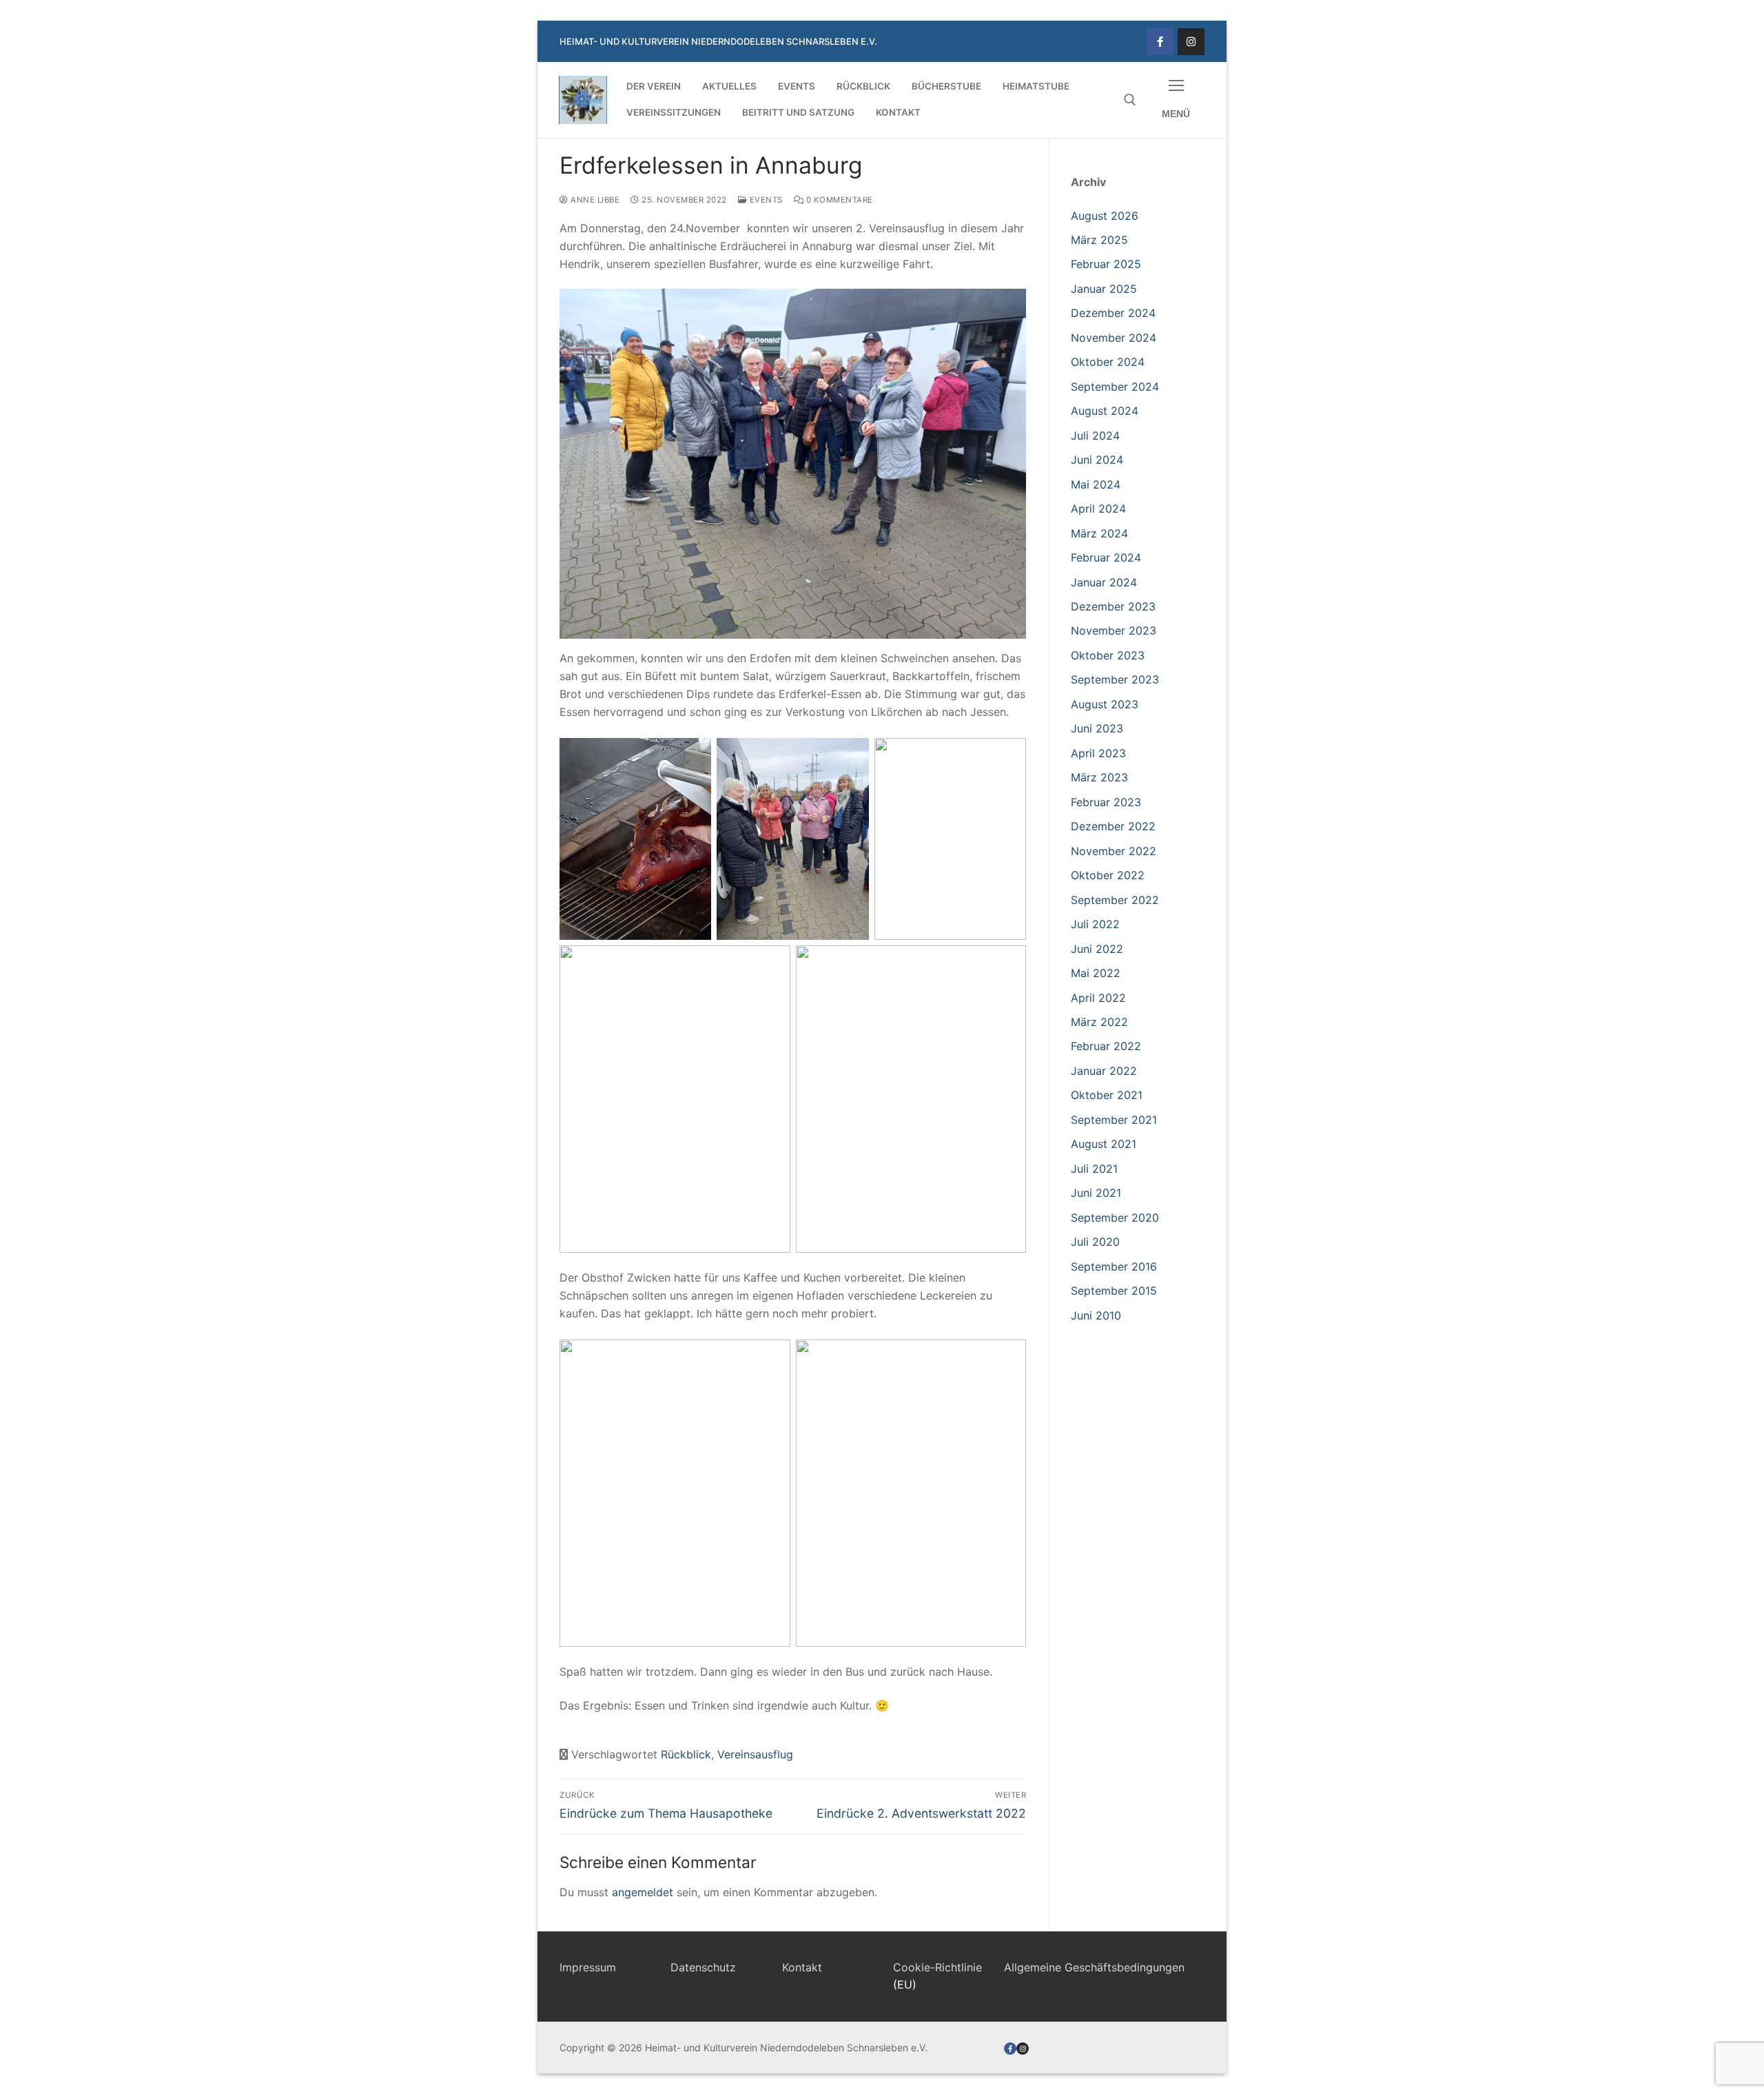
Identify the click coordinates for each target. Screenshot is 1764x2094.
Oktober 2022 (1108, 875)
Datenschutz (703, 1967)
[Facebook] (1160, 42)
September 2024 (1115, 387)
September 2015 (1114, 1291)
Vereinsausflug (755, 1754)
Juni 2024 (1097, 460)
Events (765, 200)
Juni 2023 (1097, 728)
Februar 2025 (1106, 264)
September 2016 (1114, 1266)
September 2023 (1115, 679)
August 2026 (1105, 216)
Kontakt (802, 1967)
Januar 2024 (1104, 582)
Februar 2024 (1106, 557)
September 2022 (1115, 900)
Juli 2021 (1094, 1169)
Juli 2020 (1095, 1242)
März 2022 (1099, 1022)
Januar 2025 (1104, 289)
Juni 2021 (1096, 1193)
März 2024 (1099, 533)
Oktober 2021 (1107, 1095)
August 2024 (1105, 411)
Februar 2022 (1106, 1046)
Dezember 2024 (1113, 313)
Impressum (588, 1967)
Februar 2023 (1106, 802)
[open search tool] (1130, 100)
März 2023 (1099, 777)
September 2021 (1114, 1120)
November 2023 (1114, 630)
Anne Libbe (594, 200)
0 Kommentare (838, 200)
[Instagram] (1191, 42)
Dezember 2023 (1113, 606)
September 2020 (1115, 1218)
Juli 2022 (1095, 924)
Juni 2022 (1097, 949)
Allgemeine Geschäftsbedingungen (1094, 1967)
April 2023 (1098, 753)
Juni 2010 (1096, 1315)
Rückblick (686, 1754)
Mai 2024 (1096, 484)
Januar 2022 (1104, 1071)
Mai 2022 (1096, 973)
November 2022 (1114, 851)
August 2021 (1104, 1144)
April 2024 (1098, 509)
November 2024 (1114, 338)
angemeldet (643, 1892)
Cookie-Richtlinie (937, 1967)
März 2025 (1099, 240)
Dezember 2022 (1113, 826)
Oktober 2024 (1108, 362)
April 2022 (1098, 998)
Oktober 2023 (1108, 655)
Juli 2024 (1095, 435)
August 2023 (1105, 704)
